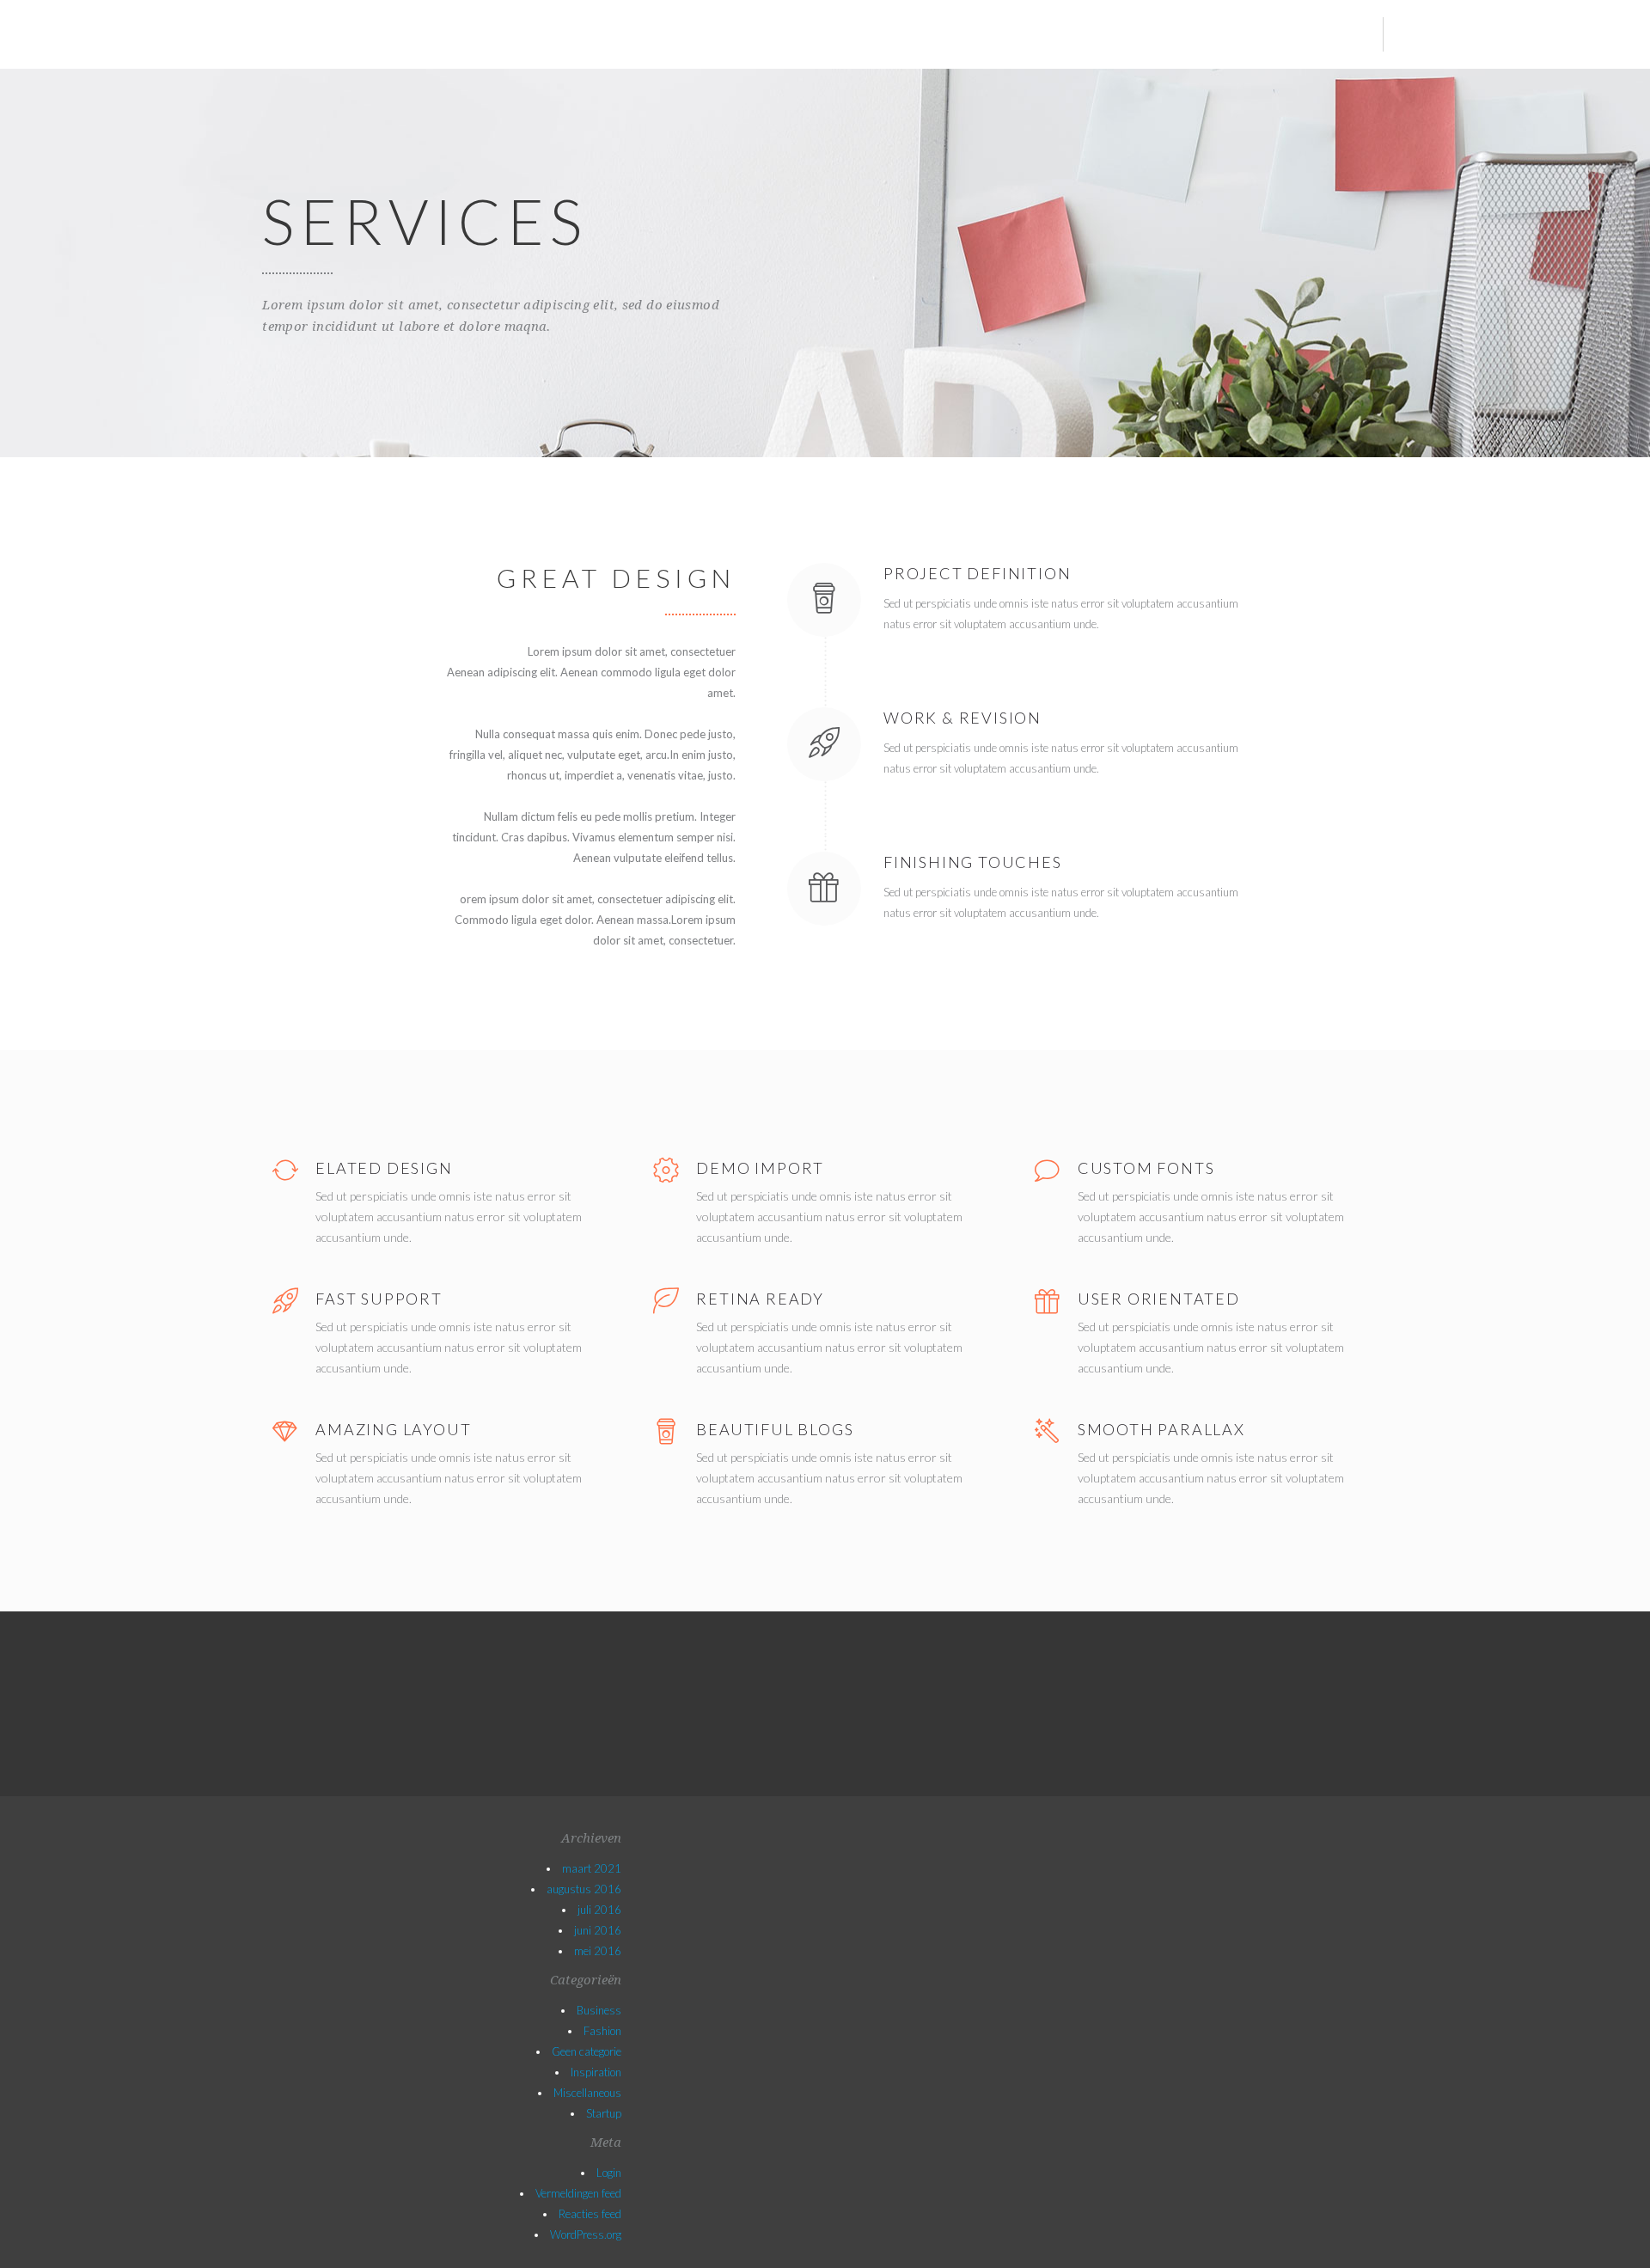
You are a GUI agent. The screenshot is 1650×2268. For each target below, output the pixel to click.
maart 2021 (592, 1868)
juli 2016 (599, 1910)
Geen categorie (587, 2051)
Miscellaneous (587, 2093)
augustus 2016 (584, 1889)
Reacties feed (590, 2214)
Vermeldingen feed (578, 2193)
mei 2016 (598, 1951)
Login (609, 2173)
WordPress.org (586, 2234)
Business (599, 2010)
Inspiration (596, 2072)
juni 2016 (598, 1930)
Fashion (602, 2031)
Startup (604, 2113)
